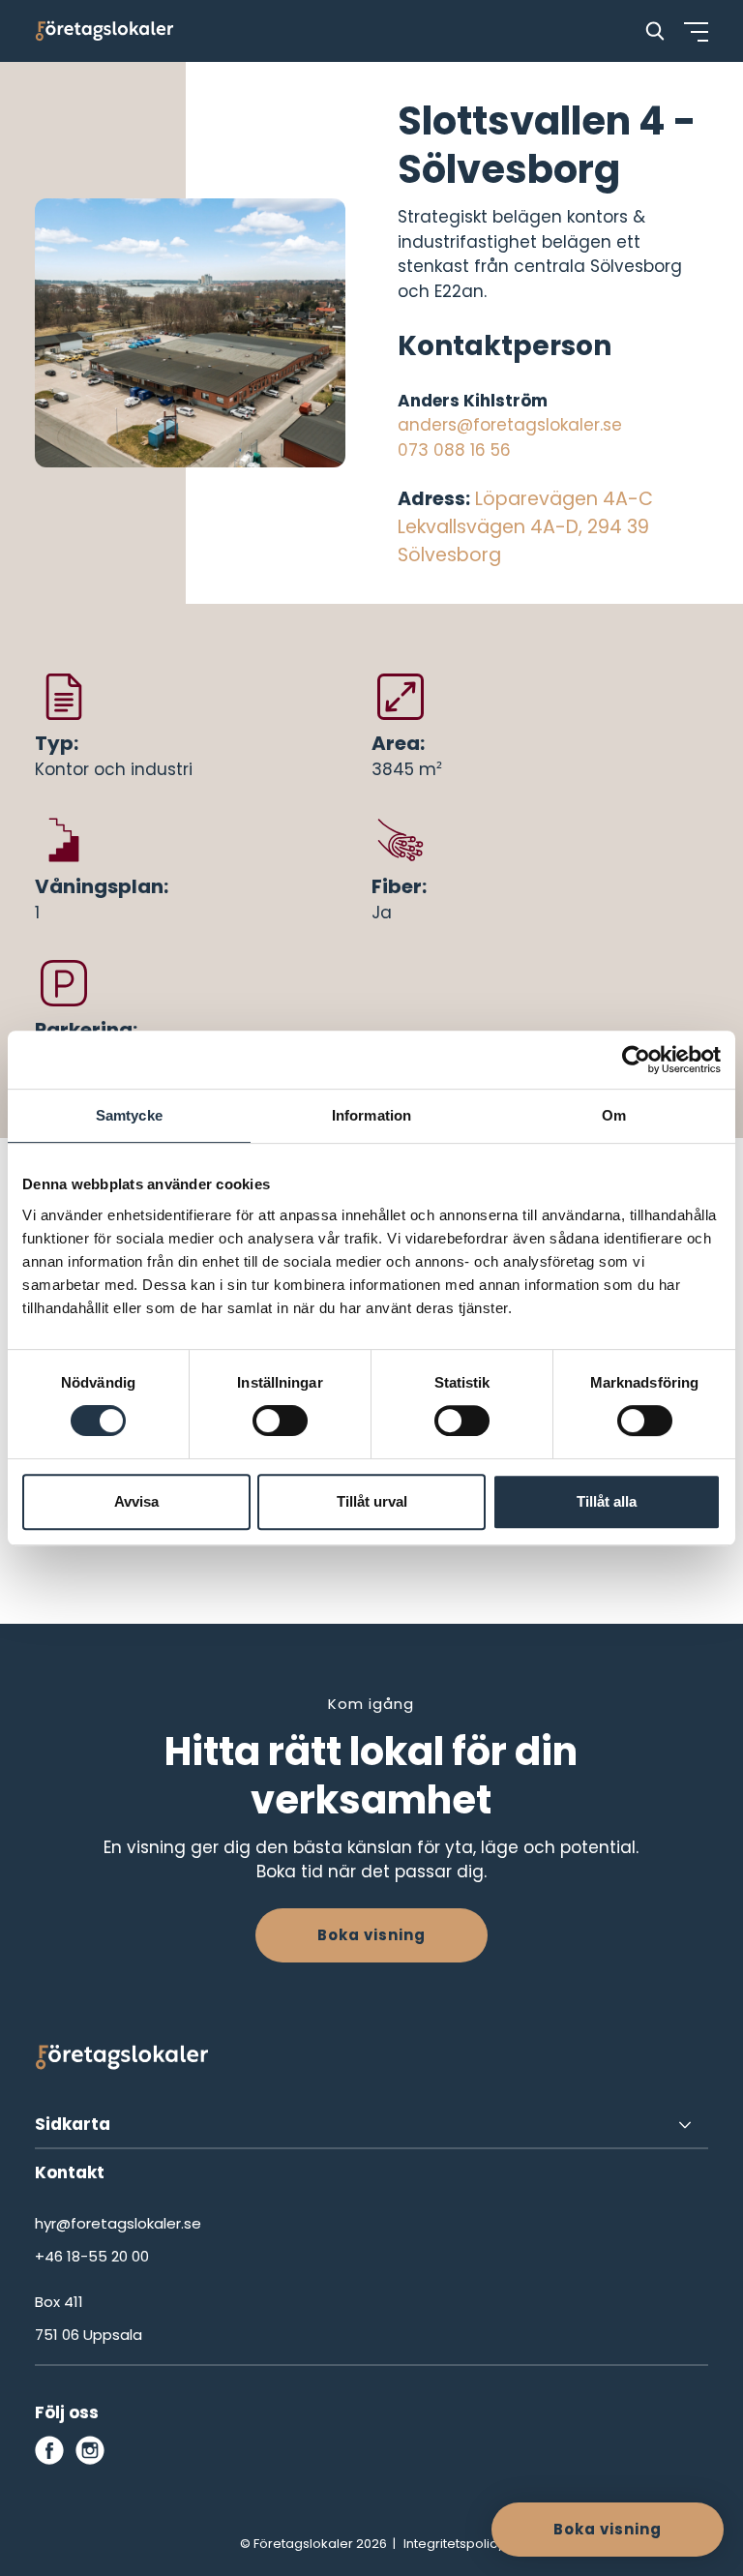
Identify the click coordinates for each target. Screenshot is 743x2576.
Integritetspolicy (454, 2544)
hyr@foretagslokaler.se (118, 2223)
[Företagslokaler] (104, 31)
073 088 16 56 (454, 450)
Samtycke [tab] (129, 1115)
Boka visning (371, 1935)
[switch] (280, 1421)
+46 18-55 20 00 (92, 2256)
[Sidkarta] (371, 2125)
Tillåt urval (372, 1501)
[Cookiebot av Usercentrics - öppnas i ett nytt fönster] (636, 1060)
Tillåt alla (607, 1501)
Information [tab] (371, 1115)
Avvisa (136, 1501)
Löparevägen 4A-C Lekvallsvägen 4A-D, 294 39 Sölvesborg (525, 527)
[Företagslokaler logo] (122, 2061)
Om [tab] (614, 1115)
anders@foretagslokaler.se (510, 425)
